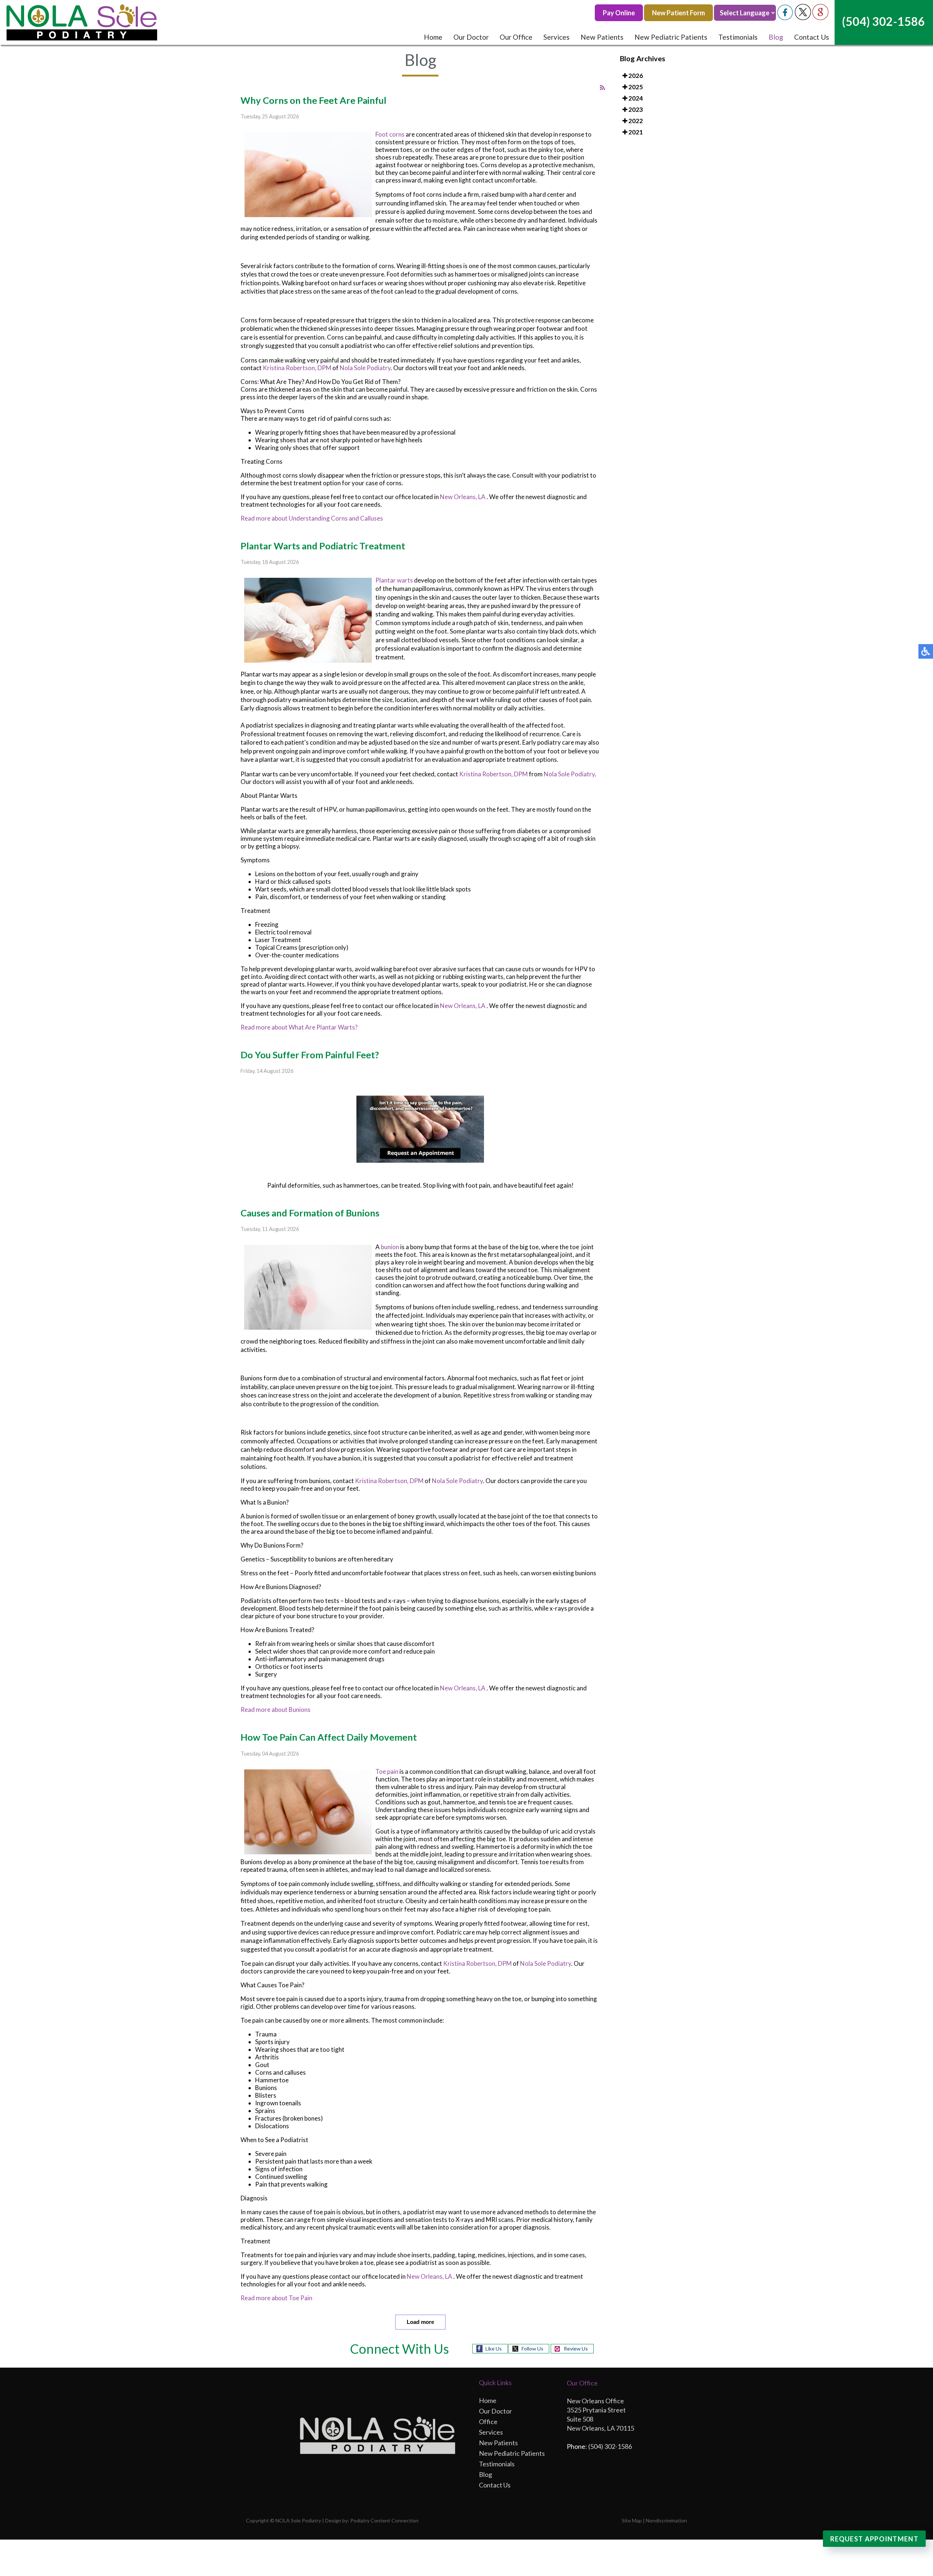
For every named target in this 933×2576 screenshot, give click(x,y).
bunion (390, 1247)
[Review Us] (820, 18)
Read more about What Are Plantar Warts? (299, 1027)
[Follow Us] (803, 18)
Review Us (576, 2348)
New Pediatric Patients (671, 37)
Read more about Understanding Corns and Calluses (312, 518)
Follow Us (532, 2348)
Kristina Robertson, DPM (297, 368)
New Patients (602, 37)
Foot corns (390, 134)
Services (557, 37)
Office (488, 2422)
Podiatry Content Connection (384, 2520)
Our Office (516, 37)
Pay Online (619, 13)
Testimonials (738, 37)
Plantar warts (394, 580)
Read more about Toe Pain (276, 2298)
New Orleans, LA (463, 497)
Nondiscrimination (666, 2520)
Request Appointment (874, 2539)
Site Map (632, 2520)
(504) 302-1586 (883, 21)
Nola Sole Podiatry (365, 368)
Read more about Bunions (276, 1710)
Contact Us (812, 37)
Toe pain (387, 1771)
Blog (776, 37)
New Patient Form (678, 13)
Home (433, 37)
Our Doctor (471, 37)
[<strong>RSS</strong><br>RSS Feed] (602, 88)
